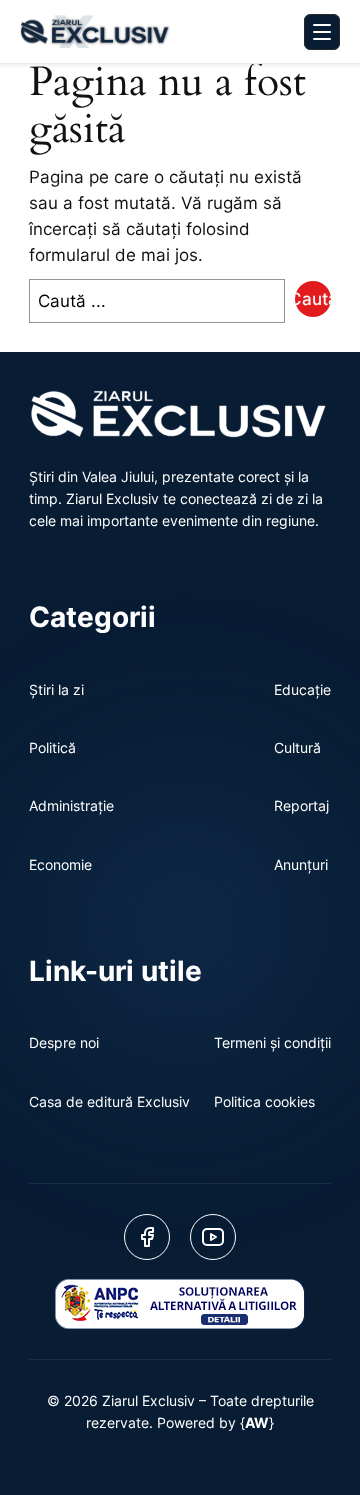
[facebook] (147, 1237)
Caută (313, 299)
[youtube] (213, 1237)
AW (257, 1422)
